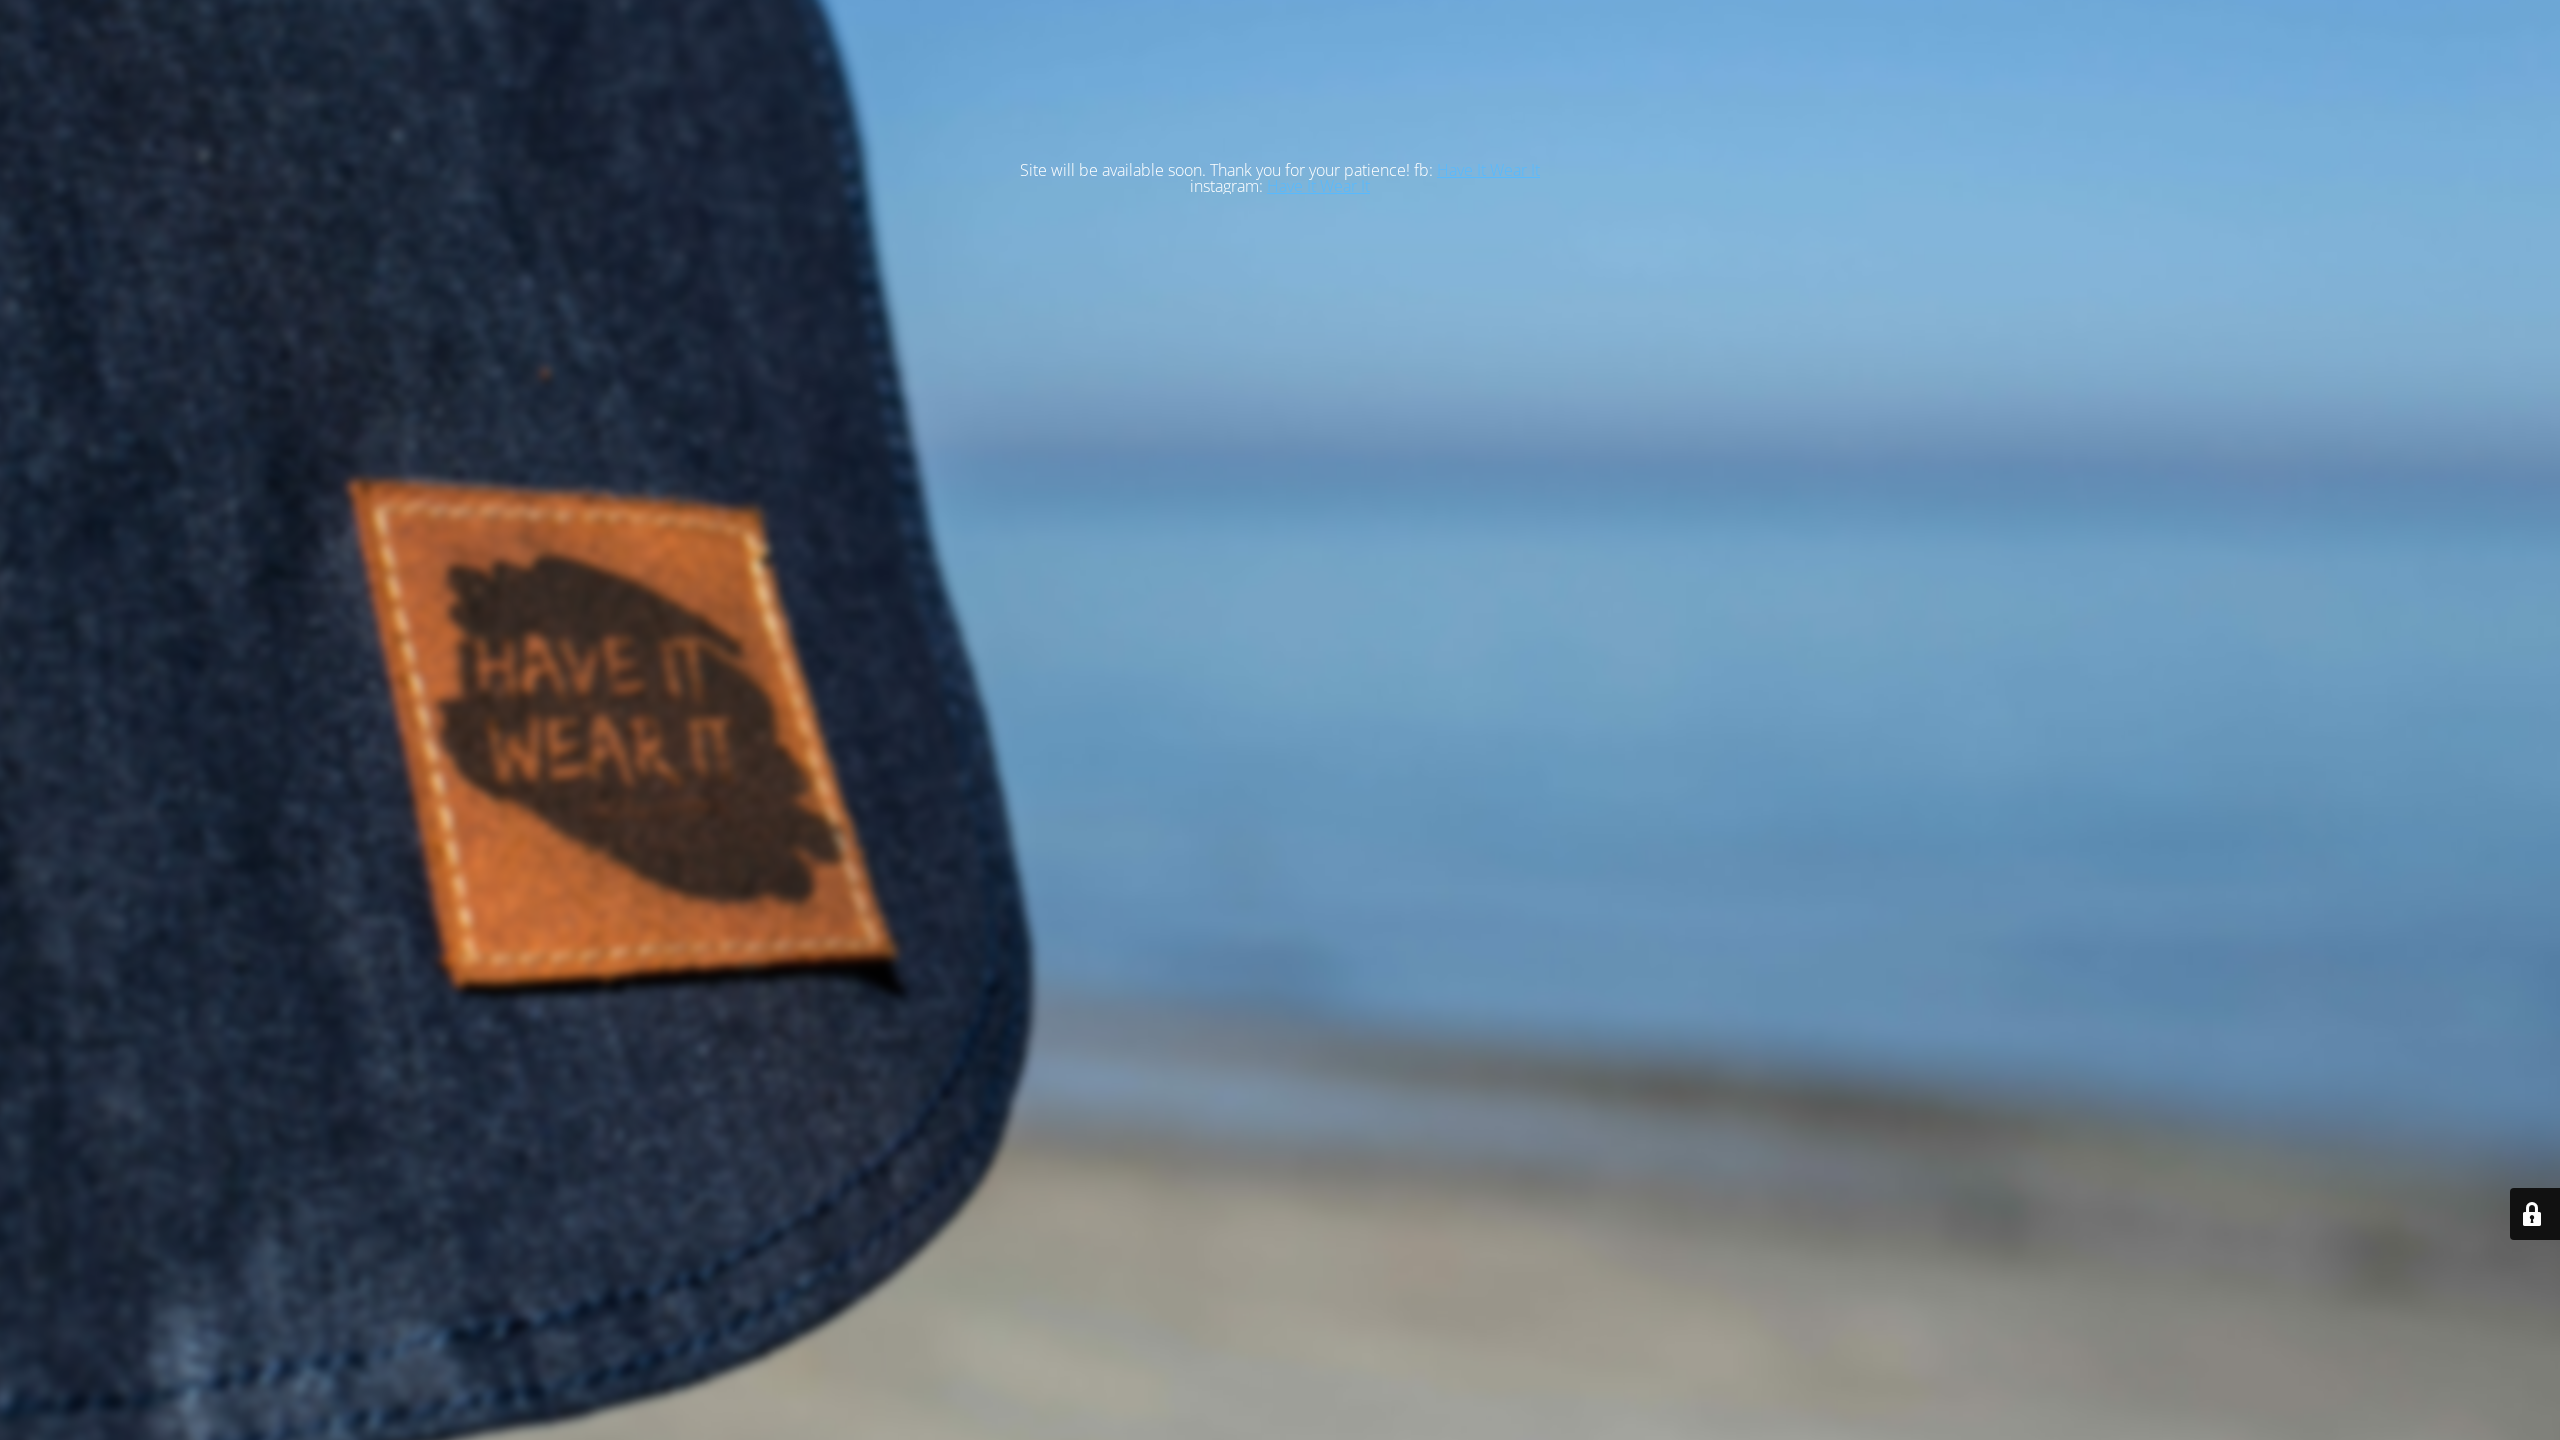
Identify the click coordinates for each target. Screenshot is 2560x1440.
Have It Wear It (1488, 170)
